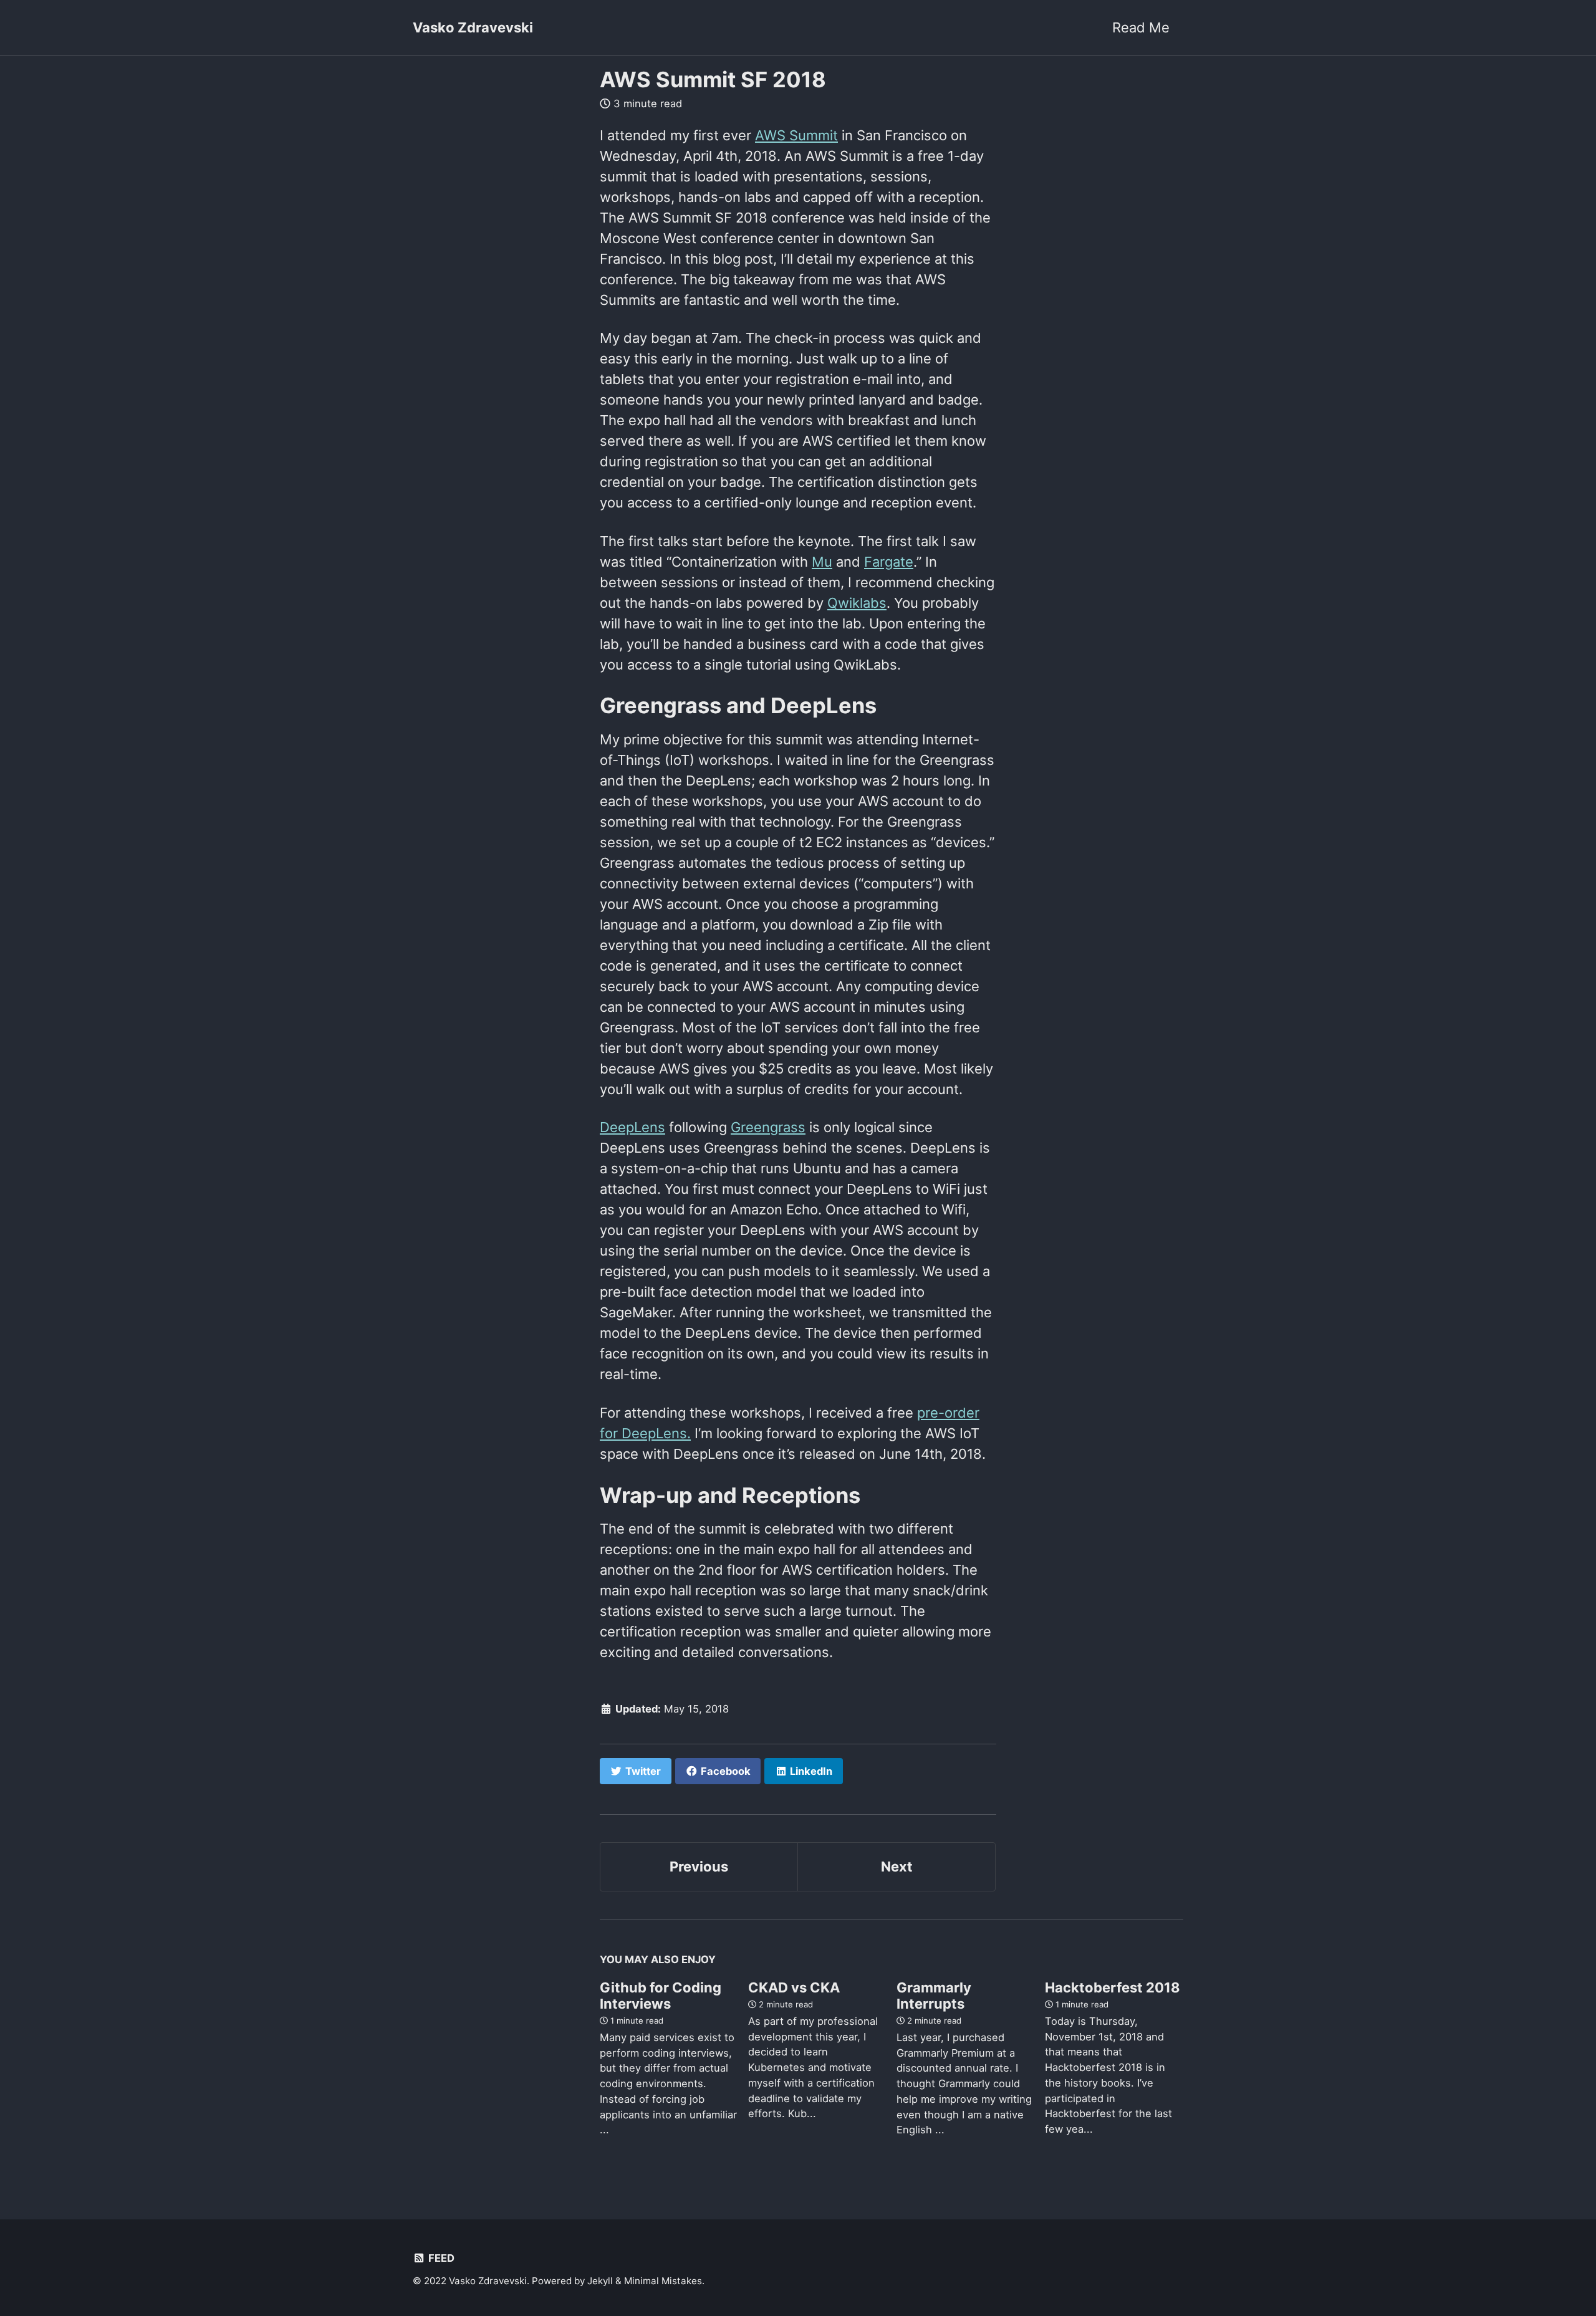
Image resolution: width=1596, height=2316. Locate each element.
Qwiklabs (857, 603)
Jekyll (600, 2281)
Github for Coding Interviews (661, 1996)
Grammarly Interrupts (934, 1996)
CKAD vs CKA (794, 1987)
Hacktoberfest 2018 (1113, 1987)
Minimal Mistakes (663, 2281)
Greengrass (768, 1127)
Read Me (1141, 27)
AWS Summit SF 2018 (713, 79)
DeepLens (632, 1127)
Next (897, 1867)
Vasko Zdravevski (473, 27)
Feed (440, 2258)
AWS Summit (796, 135)
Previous (699, 1867)
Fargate (889, 562)
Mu (822, 562)
